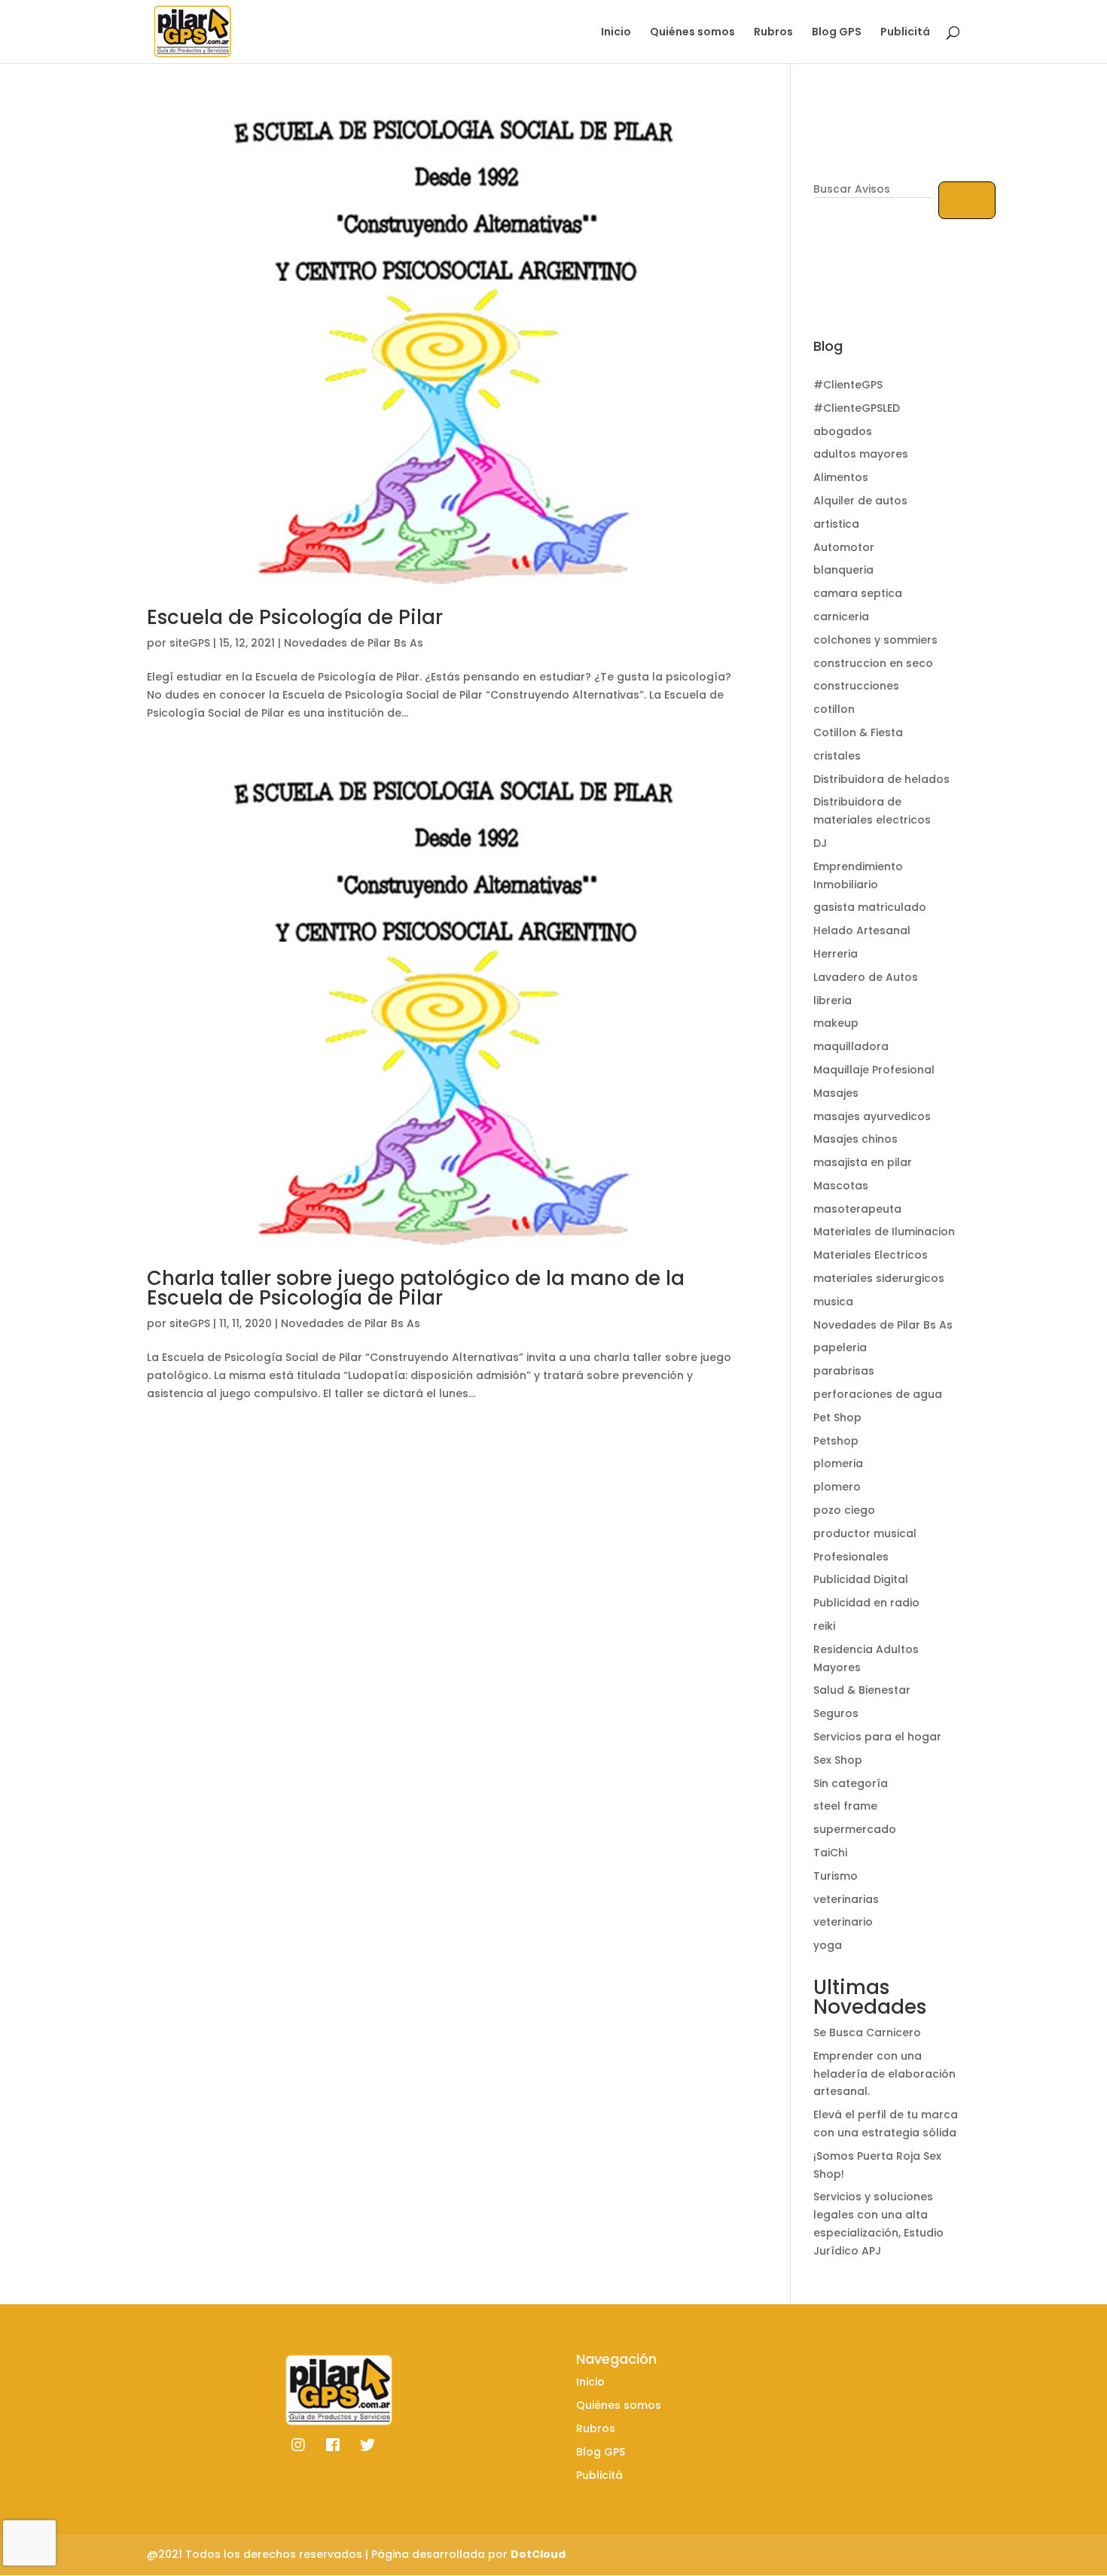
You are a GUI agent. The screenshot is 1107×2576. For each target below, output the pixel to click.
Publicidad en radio (866, 1603)
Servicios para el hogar (877, 1737)
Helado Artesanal (862, 930)
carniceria (841, 617)
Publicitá (905, 33)
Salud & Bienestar (862, 1690)
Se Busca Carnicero (867, 2032)
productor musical (865, 1533)
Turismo (836, 1876)
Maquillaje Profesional (874, 1070)
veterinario (843, 1922)
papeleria (840, 1347)
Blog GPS (837, 33)
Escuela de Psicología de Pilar (295, 617)
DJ (820, 843)
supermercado (855, 1829)
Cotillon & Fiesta (858, 732)
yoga (828, 1945)
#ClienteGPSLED (857, 408)
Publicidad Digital (861, 1579)
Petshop (836, 1441)
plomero (837, 1487)
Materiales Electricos (871, 1255)
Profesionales (851, 1557)
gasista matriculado (870, 907)
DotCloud (538, 2554)
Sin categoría (851, 1783)
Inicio (616, 33)
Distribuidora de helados (881, 779)
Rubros (773, 33)
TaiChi (830, 1853)
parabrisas (844, 1371)
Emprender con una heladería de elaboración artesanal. (884, 2074)
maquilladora (851, 1046)
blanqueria (843, 570)
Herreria (836, 954)
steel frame (845, 1806)
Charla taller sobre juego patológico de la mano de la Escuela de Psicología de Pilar (416, 1288)
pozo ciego (844, 1510)
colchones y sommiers (875, 640)
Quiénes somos (692, 33)
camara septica (858, 593)
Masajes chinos (855, 1139)
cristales (837, 756)
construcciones (856, 686)
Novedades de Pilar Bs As (354, 643)
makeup (836, 1023)
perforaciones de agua (878, 1394)
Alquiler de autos (860, 501)
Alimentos (841, 477)
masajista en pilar (863, 1162)
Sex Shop (838, 1760)
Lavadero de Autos (866, 977)
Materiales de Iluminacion (884, 1232)
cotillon (834, 709)
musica (833, 1302)
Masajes (836, 1093)
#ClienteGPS (848, 385)
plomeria (838, 1463)
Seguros (836, 1713)
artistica (836, 524)
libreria (833, 1000)
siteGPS (190, 643)
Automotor (844, 547)
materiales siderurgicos (879, 1278)
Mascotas (841, 1186)
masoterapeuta (857, 1209)
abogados (843, 431)
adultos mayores (861, 454)
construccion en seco (873, 663)
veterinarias (846, 1899)
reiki (824, 1626)
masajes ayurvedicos (872, 1116)
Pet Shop (837, 1417)
